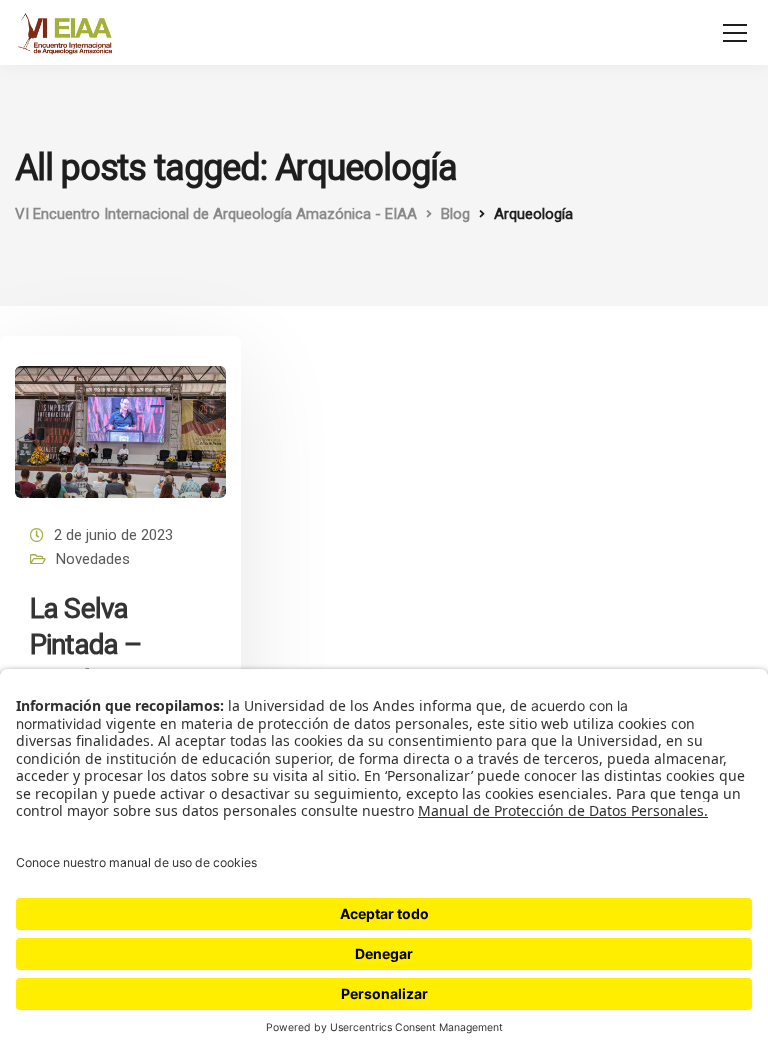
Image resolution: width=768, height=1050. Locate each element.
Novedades (93, 559)
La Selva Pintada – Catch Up (85, 645)
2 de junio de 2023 (113, 535)
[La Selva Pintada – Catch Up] (120, 423)
